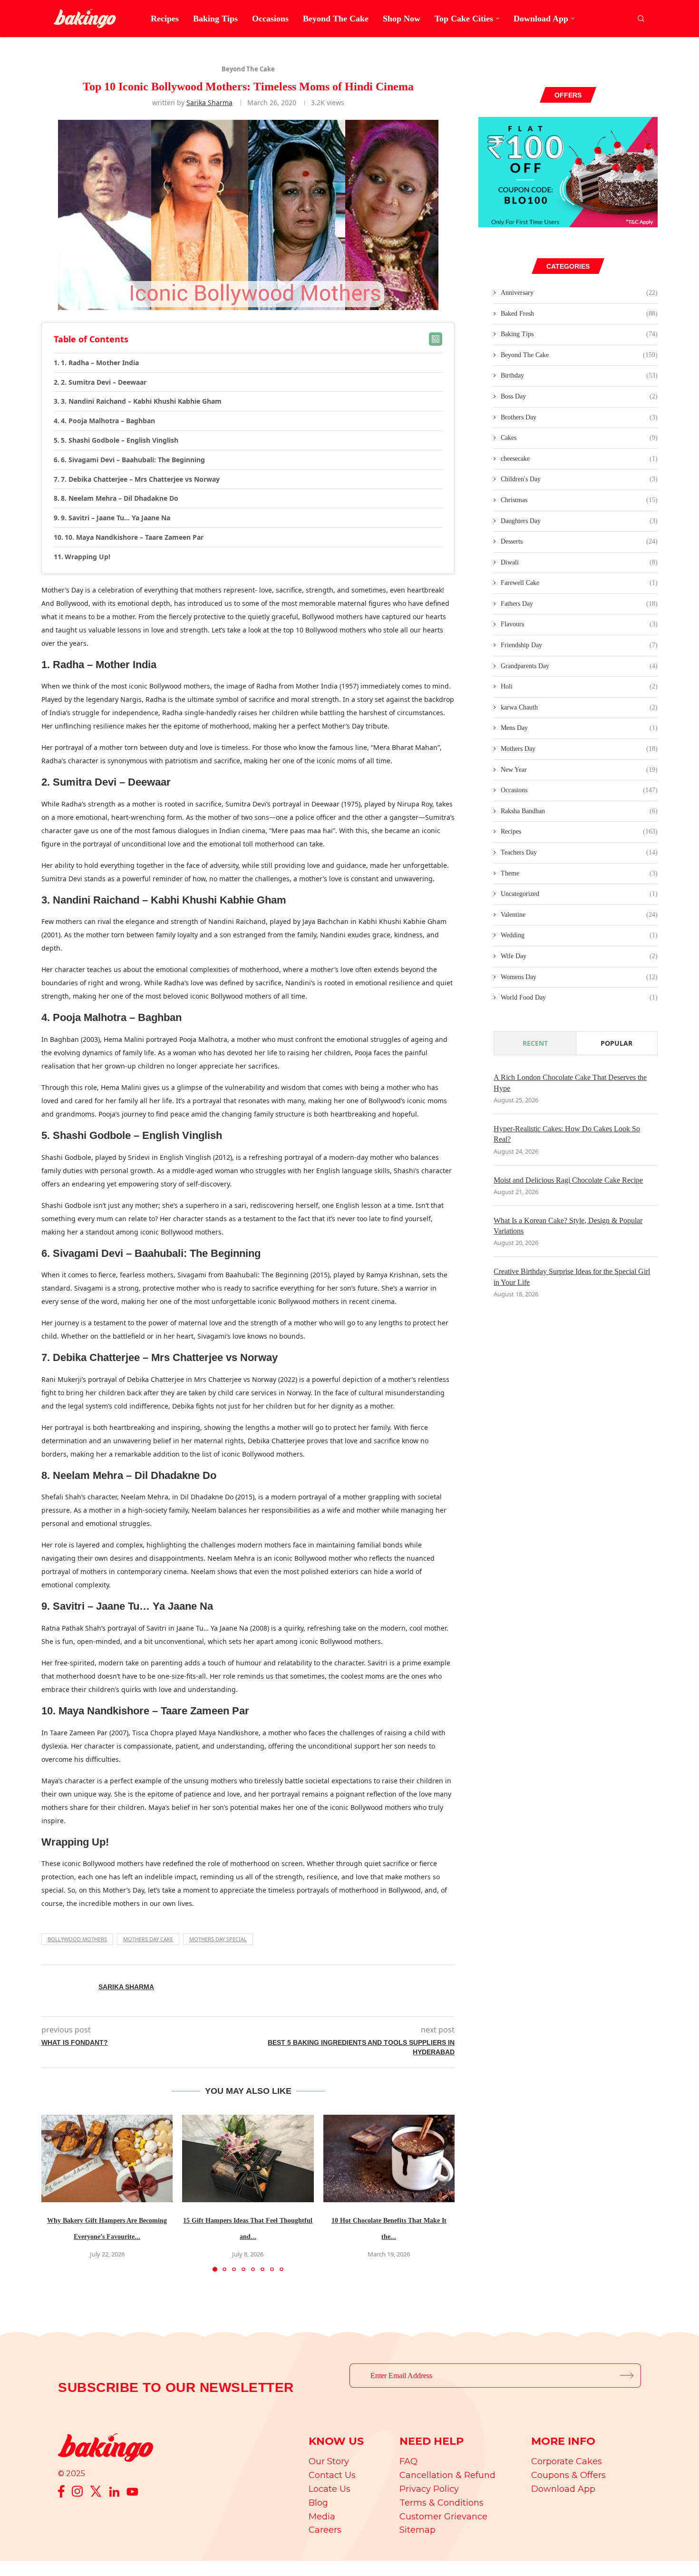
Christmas (579, 500)
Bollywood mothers (77, 1939)
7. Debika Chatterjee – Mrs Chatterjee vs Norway (140, 479)
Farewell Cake (579, 583)
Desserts (579, 541)
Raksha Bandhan (579, 811)
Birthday (579, 375)
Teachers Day (579, 852)
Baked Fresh (579, 314)
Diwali (579, 562)
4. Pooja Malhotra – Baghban (108, 421)
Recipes (165, 19)
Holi (579, 686)
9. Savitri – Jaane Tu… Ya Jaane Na (116, 518)
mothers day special (218, 1939)
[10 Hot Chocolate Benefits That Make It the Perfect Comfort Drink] (389, 2158)
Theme (579, 873)
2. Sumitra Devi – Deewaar (104, 382)
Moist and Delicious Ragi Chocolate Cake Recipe (568, 1180)
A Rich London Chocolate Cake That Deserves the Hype (570, 1083)
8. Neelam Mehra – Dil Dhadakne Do (120, 498)
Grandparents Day (579, 666)
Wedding (579, 935)
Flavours (579, 624)
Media (322, 2517)
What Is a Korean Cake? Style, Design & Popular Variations (568, 1226)
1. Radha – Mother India (100, 363)
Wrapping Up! (87, 557)
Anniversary (579, 293)
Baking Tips (215, 19)
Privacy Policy (429, 2489)
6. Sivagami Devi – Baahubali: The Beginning (133, 460)
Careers (325, 2530)
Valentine (579, 915)
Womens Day (579, 977)
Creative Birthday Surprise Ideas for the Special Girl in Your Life (572, 1277)
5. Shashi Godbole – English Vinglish (120, 440)
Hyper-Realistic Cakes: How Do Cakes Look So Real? (567, 1134)
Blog (318, 2503)
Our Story (329, 2461)
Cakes (579, 438)
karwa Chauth (579, 707)
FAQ (408, 2461)
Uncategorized (579, 894)
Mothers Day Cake (148, 1939)
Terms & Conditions (442, 2503)
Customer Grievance (443, 2517)
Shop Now (402, 19)
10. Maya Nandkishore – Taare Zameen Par (134, 537)
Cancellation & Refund (447, 2475)
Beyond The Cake (336, 19)
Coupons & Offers (568, 2475)
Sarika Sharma (209, 102)
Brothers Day (579, 417)
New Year (579, 770)
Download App (541, 19)
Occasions (270, 19)
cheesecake (579, 459)
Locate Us (330, 2489)
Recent (535, 1043)
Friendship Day (579, 645)
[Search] (641, 19)
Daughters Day (579, 521)
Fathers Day (579, 604)
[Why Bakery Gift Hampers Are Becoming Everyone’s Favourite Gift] (107, 2158)
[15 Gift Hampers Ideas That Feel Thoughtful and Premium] (248, 2158)
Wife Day (579, 956)
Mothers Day (579, 749)
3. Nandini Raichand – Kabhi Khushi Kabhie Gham (141, 401)
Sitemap (417, 2530)
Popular (616, 1043)
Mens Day (579, 728)
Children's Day (579, 479)
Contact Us (332, 2475)
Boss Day (579, 396)
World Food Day (579, 997)
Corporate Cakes (567, 2461)
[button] (54, 2193)
